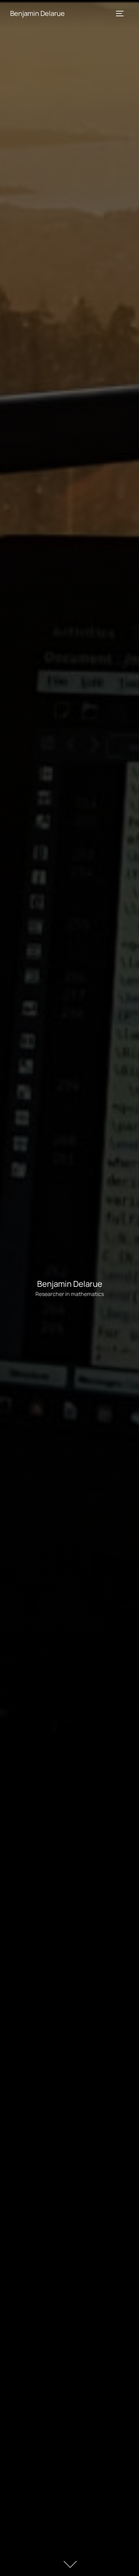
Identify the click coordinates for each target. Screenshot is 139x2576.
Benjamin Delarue (37, 13)
